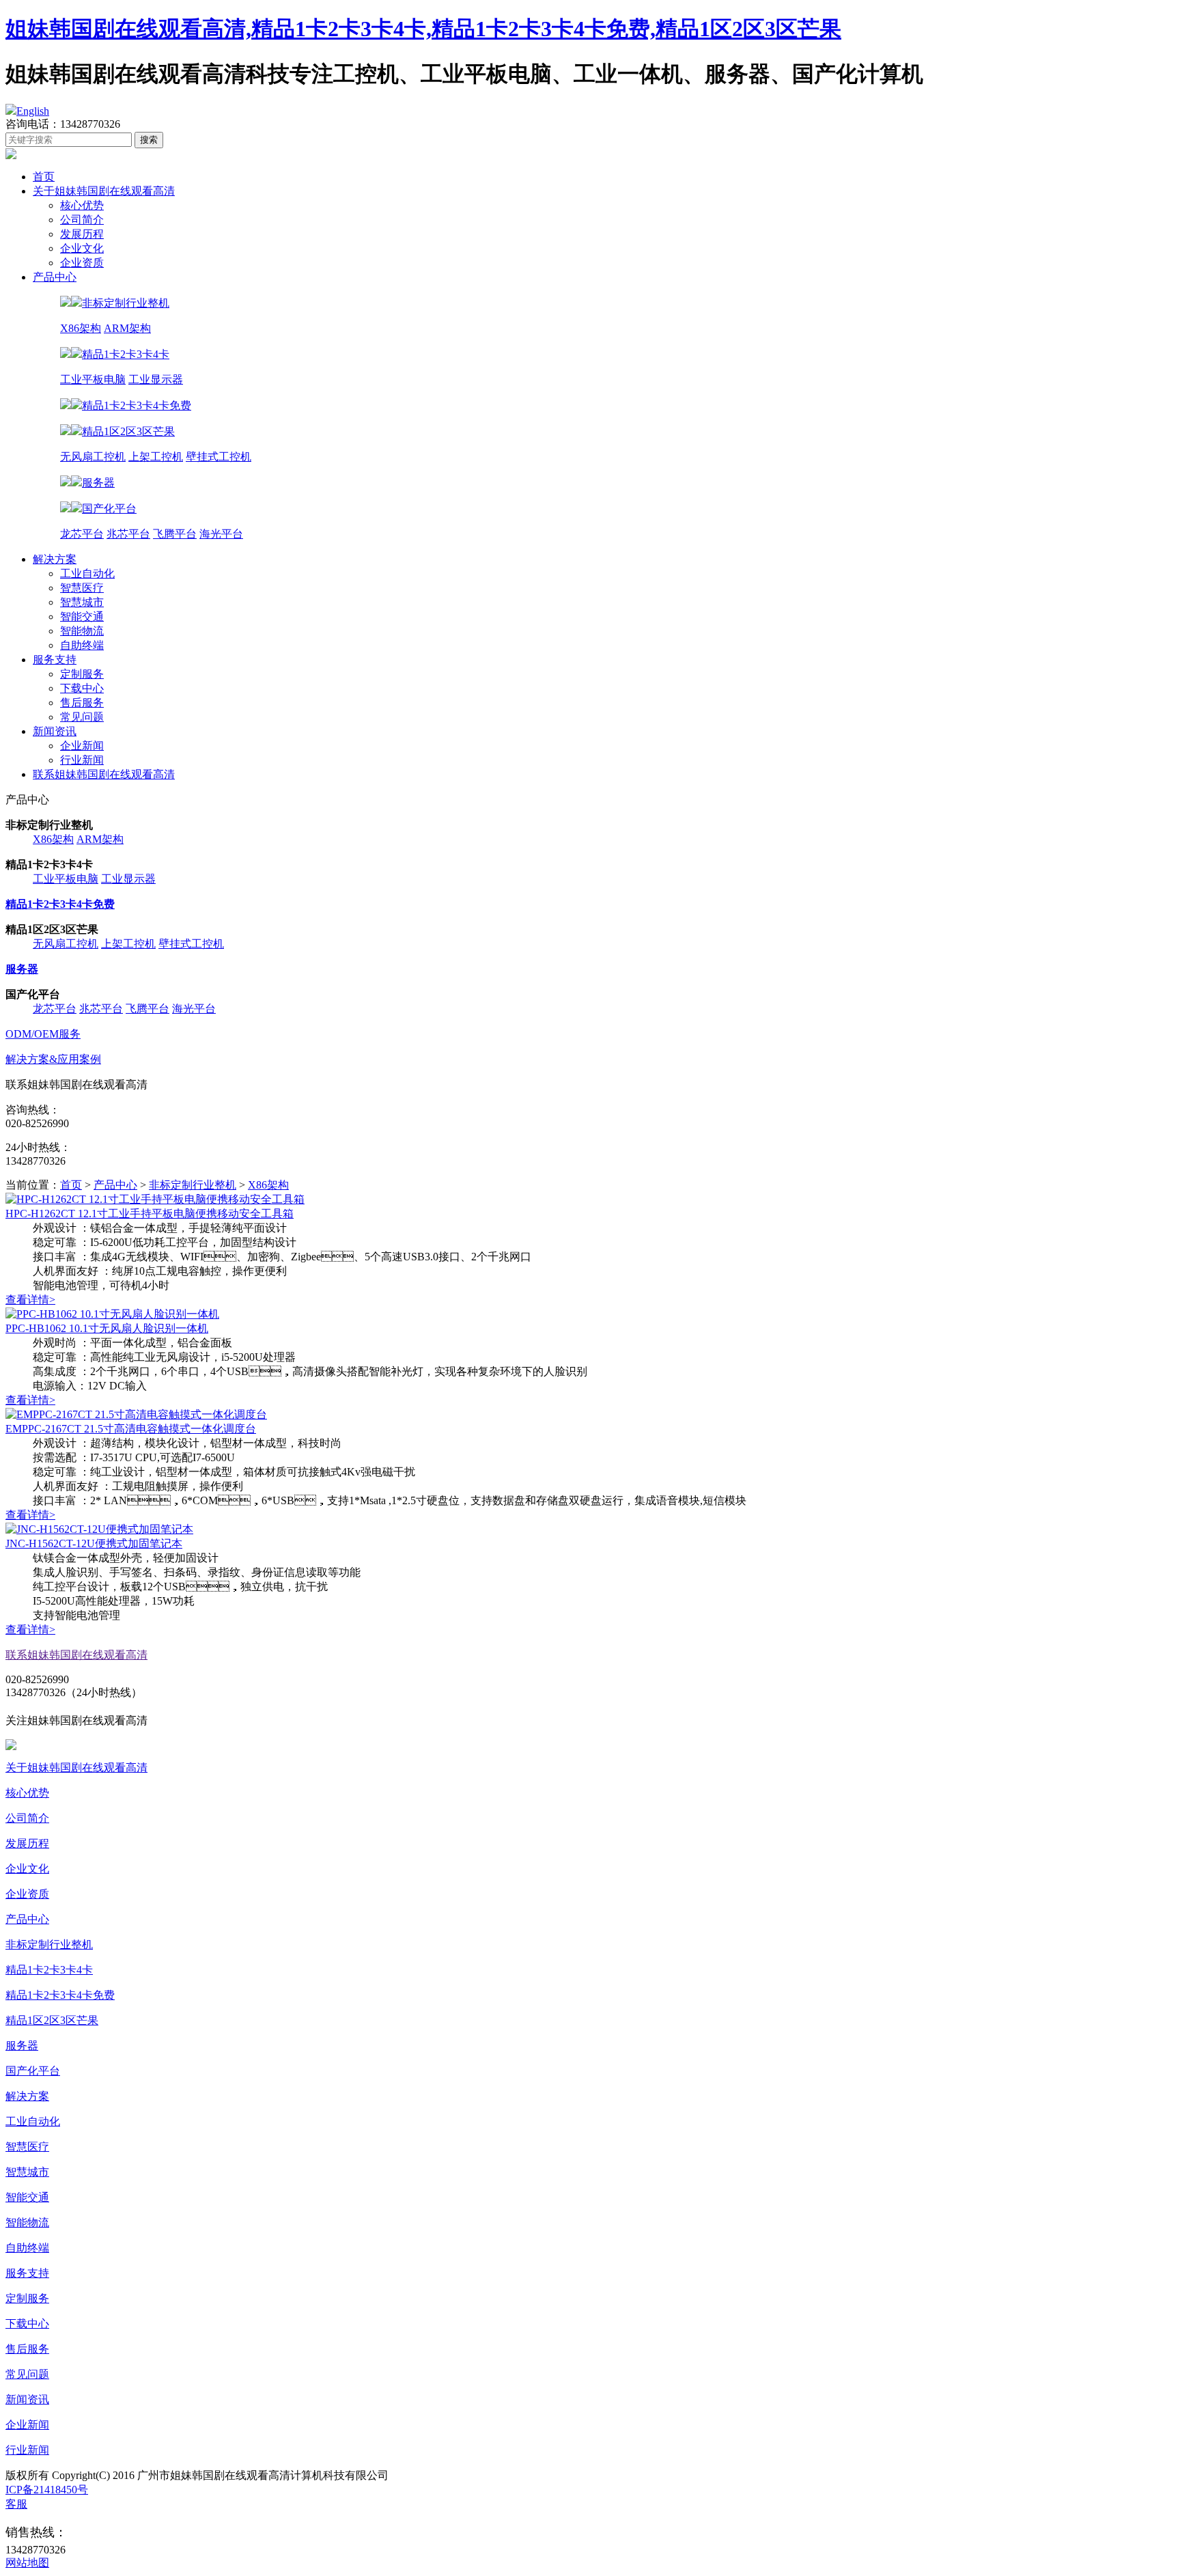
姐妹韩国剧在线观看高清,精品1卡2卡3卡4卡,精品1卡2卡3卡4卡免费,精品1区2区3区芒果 (423, 29)
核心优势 (82, 205)
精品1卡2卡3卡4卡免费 (60, 1995)
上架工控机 (156, 457)
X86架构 (81, 328)
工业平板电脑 (93, 379)
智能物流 (82, 631)
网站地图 (27, 2563)
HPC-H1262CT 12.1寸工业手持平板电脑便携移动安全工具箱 (150, 1214)
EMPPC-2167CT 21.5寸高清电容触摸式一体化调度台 (131, 1429)
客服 (16, 2504)
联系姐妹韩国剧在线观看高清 (104, 774)
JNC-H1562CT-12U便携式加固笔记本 (94, 1543)
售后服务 (82, 703)
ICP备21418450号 (47, 2490)
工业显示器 (156, 379)
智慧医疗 (82, 588)
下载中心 (82, 688)
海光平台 (221, 534)
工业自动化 (87, 573)
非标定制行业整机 (193, 1185)
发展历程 (82, 234)
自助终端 (82, 645)
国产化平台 (33, 2071)
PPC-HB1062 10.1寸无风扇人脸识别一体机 (107, 1328)
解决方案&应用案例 (53, 1059)
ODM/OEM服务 (43, 1034)
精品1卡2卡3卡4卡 (49, 1970)
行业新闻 (82, 760)
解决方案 (55, 559)
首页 (44, 177)
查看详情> (30, 1300)
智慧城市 (82, 602)
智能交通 (82, 617)
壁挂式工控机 (219, 457)
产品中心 (55, 277)
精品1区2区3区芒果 (52, 2020)
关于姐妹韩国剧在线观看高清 (104, 191)
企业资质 (82, 263)
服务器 (22, 2046)
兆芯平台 (128, 534)
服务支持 (55, 660)
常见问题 (82, 717)
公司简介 (82, 220)
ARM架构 (127, 328)
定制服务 (82, 674)
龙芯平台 (82, 534)
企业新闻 (82, 746)
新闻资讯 (55, 731)
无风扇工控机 (93, 457)
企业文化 (82, 248)
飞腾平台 (175, 534)
